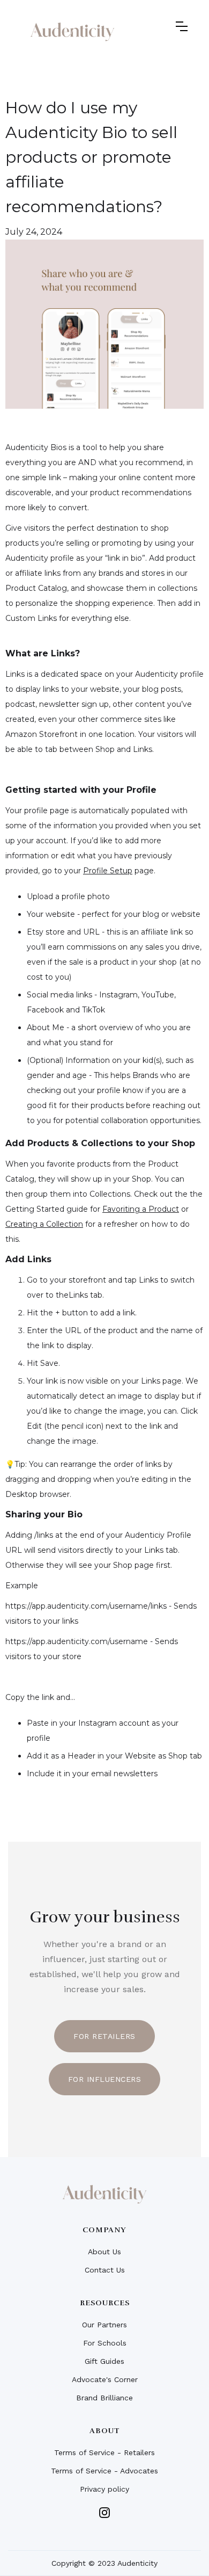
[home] (72, 32)
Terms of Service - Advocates (104, 2471)
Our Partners (104, 2325)
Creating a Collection (44, 1224)
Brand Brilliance (104, 2398)
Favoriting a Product (141, 1209)
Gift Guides (104, 2361)
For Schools (105, 2343)
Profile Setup (108, 871)
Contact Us (105, 2270)
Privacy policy (104, 2489)
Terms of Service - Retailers (104, 2452)
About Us (104, 2252)
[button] (182, 26)
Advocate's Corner (105, 2379)
